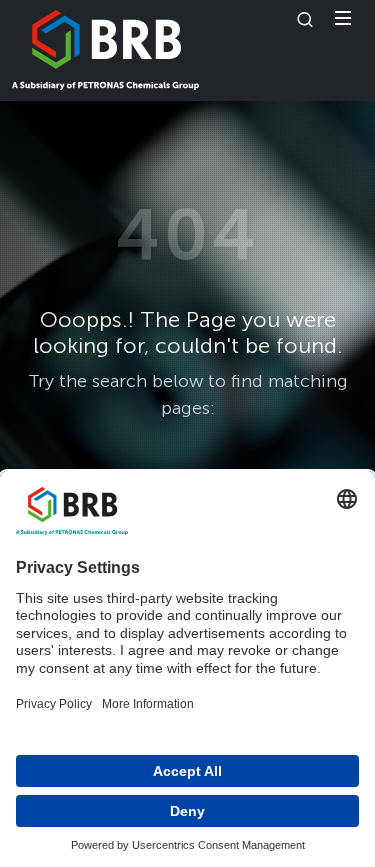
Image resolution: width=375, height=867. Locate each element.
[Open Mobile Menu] (343, 18)
